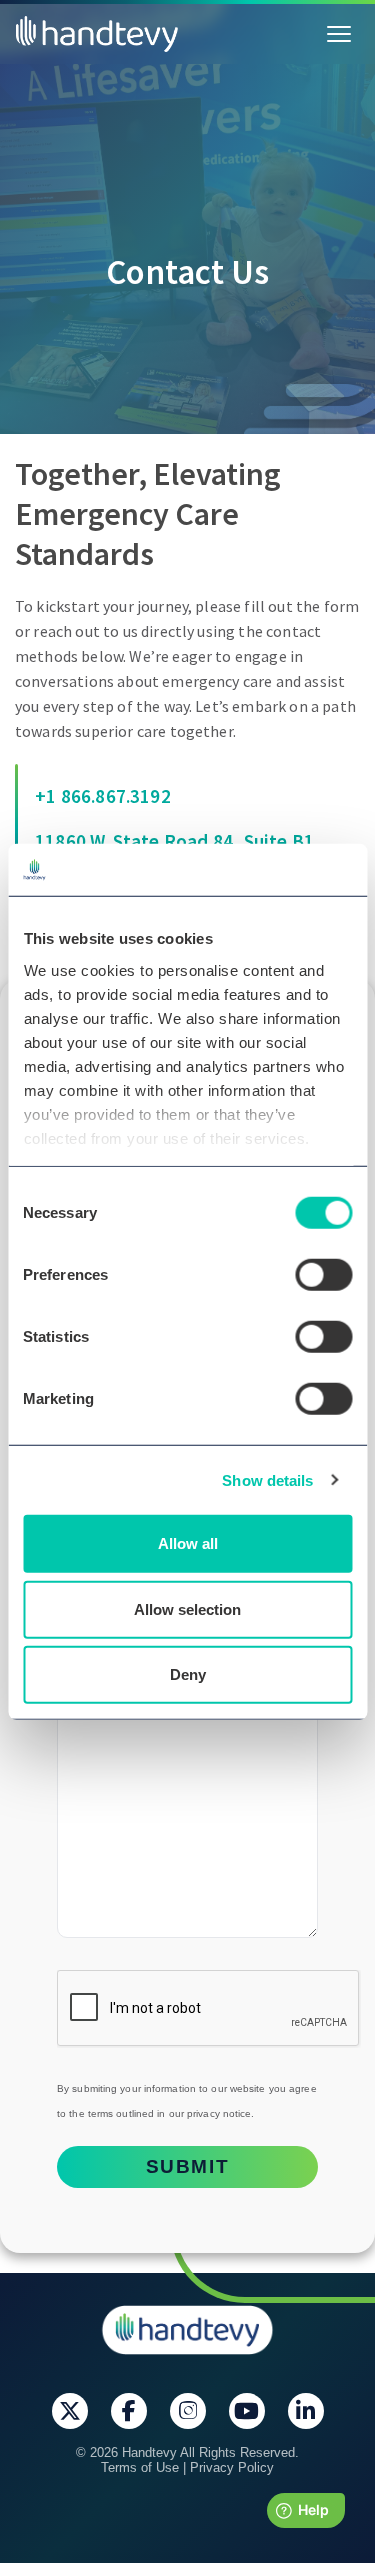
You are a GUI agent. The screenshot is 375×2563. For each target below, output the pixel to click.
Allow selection (187, 1608)
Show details (267, 1479)
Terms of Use (140, 2467)
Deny (188, 1674)
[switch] (323, 1275)
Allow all (188, 1543)
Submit (187, 2166)
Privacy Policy (232, 2467)
